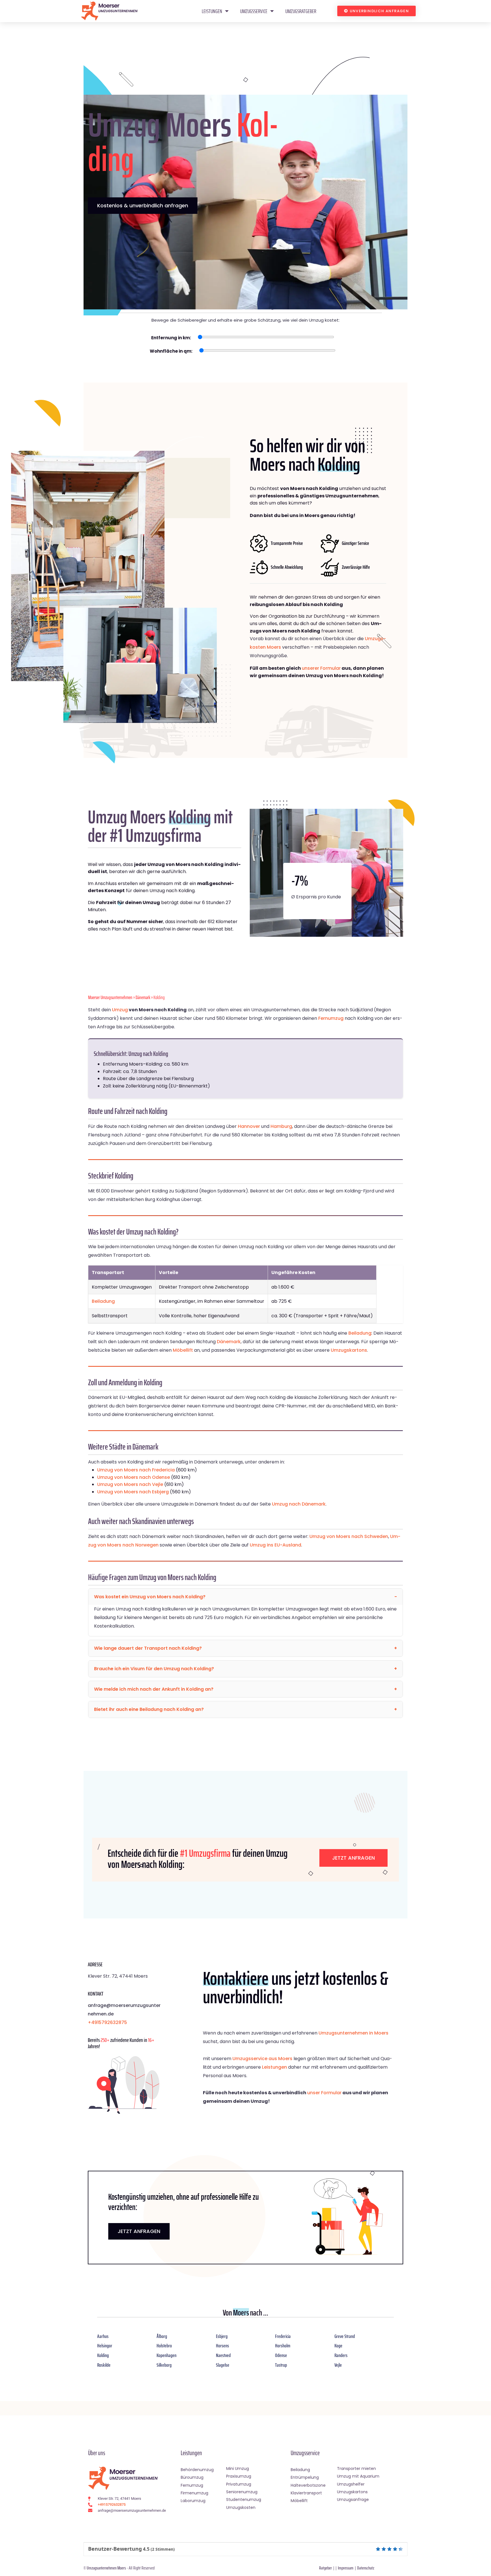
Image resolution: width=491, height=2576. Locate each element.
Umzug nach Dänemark (299, 1504)
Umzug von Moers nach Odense (134, 1477)
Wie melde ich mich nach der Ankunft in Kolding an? (154, 1689)
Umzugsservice (254, 11)
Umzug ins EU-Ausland (275, 1545)
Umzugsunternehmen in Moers (353, 2033)
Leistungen (212, 11)
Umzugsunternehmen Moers (106, 2568)
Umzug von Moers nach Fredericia (136, 1470)
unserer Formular (321, 668)
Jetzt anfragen (353, 1858)
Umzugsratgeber (301, 11)
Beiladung (103, 1301)
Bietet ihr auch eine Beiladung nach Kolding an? (149, 1709)
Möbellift (183, 1350)
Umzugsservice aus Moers (262, 2059)
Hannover (249, 1126)
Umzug (120, 1010)
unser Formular (324, 2093)
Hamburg (281, 1126)
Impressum (346, 2568)
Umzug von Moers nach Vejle (130, 1484)
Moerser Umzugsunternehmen (110, 997)
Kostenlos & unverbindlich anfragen (143, 205)
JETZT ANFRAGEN (139, 2231)
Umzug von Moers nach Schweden (349, 1536)
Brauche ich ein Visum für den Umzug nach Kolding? (154, 1669)
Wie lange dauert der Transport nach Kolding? (148, 1648)
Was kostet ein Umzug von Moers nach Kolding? (150, 1597)
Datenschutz (366, 2568)
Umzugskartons (349, 1350)
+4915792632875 (107, 2022)
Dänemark (143, 997)
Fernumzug (331, 1018)
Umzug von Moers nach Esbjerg (133, 1492)
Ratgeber (325, 2568)
